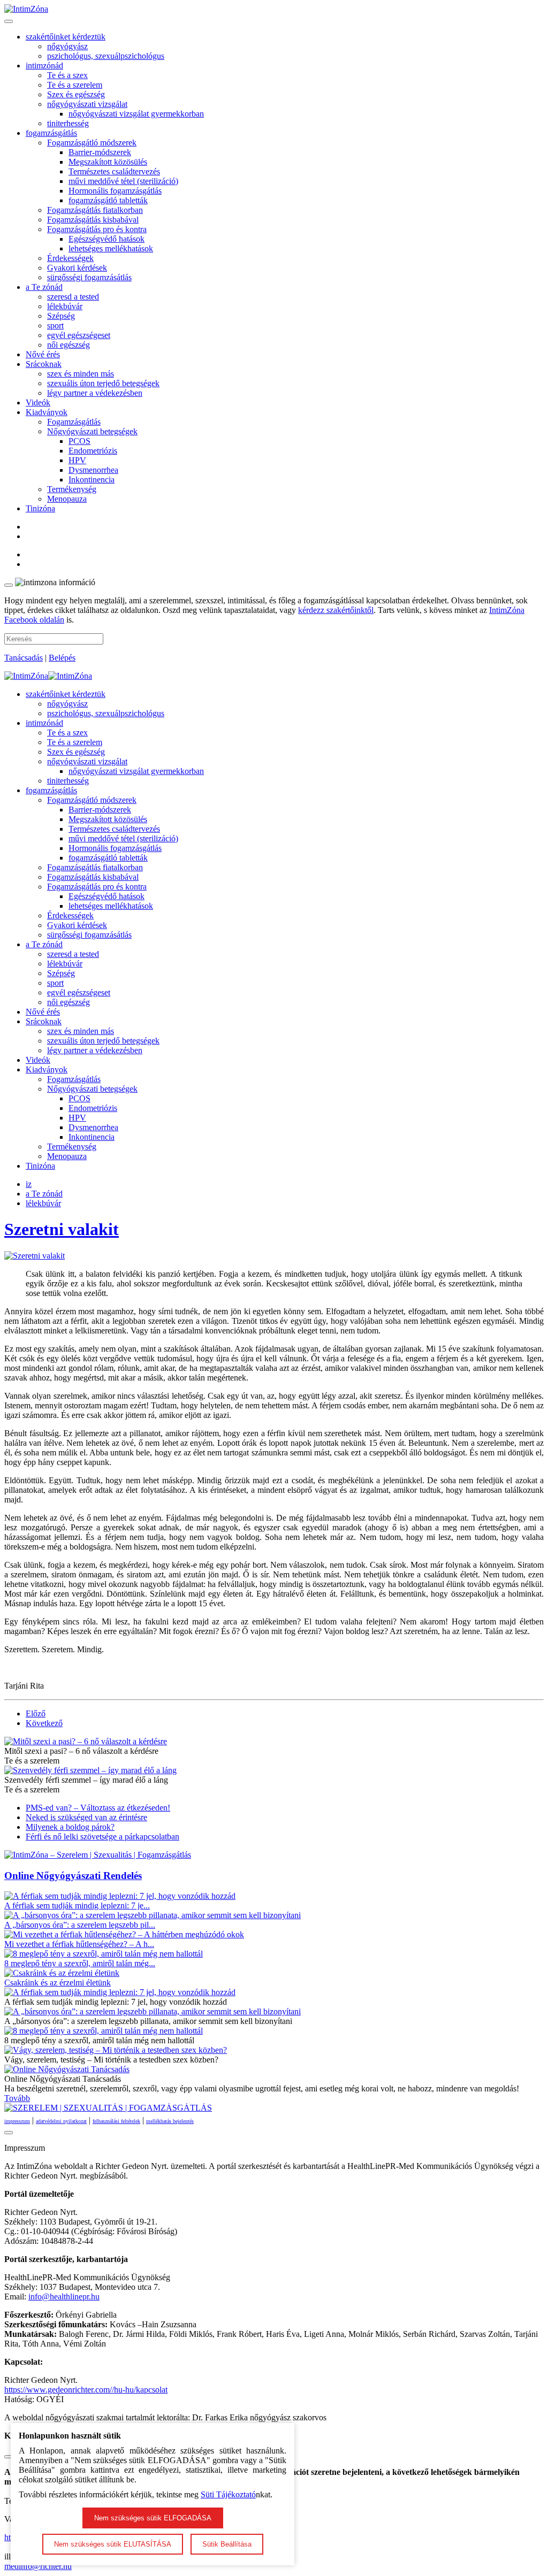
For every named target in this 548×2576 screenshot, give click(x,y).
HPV (77, 460)
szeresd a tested (73, 297)
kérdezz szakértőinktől (336, 610)
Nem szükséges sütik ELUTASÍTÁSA (113, 2544)
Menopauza (67, 499)
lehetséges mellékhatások (111, 248)
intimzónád (44, 66)
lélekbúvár (65, 306)
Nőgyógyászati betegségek (92, 431)
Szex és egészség (76, 94)
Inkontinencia (92, 480)
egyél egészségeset (79, 335)
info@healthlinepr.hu (64, 2297)
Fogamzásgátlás (74, 422)
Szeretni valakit (62, 1229)
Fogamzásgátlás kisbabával (93, 220)
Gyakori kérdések (77, 268)
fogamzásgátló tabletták (108, 200)
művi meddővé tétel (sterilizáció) (123, 181)
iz (29, 1184)
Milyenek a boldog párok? (70, 1827)
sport (55, 325)
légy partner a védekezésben (95, 393)
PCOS (79, 441)
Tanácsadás (24, 658)
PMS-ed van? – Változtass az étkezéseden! (98, 1808)
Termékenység (72, 489)
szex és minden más (81, 374)
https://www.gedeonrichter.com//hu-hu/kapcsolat (86, 2390)
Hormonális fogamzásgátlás (115, 191)
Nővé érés (43, 354)
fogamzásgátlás (51, 133)
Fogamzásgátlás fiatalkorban (95, 210)
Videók (38, 402)
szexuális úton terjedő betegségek (103, 383)
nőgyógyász (67, 46)
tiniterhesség (68, 123)
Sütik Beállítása (227, 2544)
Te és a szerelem (75, 85)
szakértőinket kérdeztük (66, 37)
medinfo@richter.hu (38, 2566)
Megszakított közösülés (108, 162)
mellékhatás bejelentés (170, 2121)
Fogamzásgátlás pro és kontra (97, 229)
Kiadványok (47, 412)
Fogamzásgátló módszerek (92, 143)
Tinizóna (40, 508)
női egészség (68, 345)
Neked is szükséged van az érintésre (86, 1817)
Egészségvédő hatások (106, 239)
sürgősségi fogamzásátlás (89, 277)
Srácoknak (44, 364)
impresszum (17, 2121)
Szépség (61, 316)
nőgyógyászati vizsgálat (87, 104)
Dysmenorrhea (93, 470)
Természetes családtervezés (114, 171)
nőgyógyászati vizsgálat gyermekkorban (136, 114)
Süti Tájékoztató (228, 2494)
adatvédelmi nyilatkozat (61, 2121)
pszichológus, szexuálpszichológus (106, 56)
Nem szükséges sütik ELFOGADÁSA (153, 2518)
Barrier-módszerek (100, 152)
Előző (36, 1713)
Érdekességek (70, 258)
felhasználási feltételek (116, 2121)
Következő (44, 1723)
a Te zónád (44, 287)
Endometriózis (93, 451)
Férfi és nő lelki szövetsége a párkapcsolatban (102, 1837)
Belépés (62, 658)
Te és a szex (67, 75)
